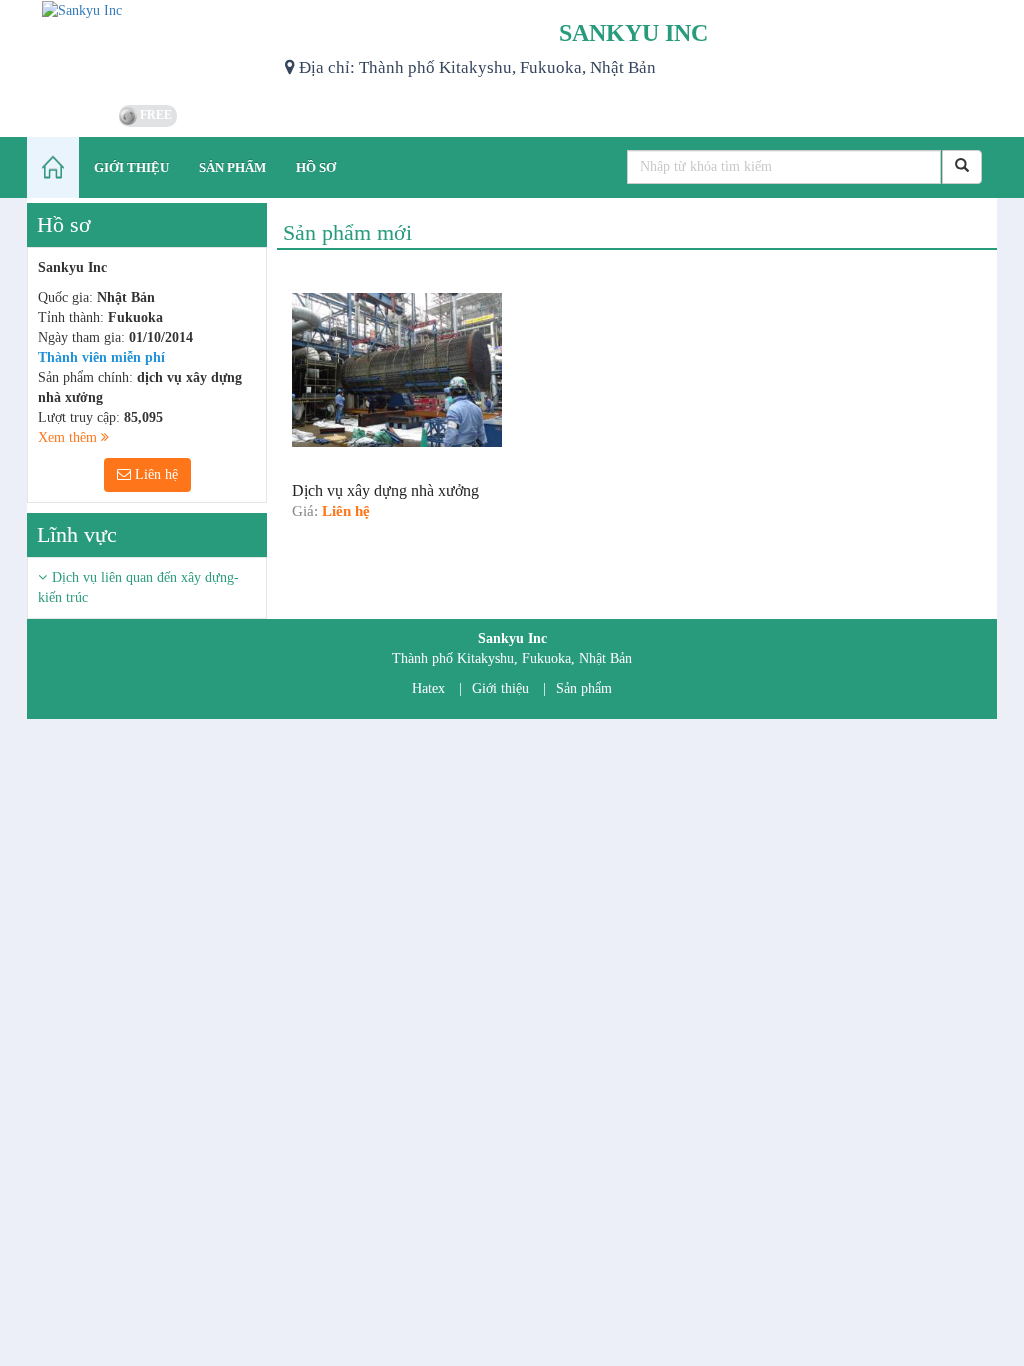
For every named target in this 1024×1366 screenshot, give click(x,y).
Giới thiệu (500, 688)
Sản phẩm (584, 688)
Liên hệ (154, 474)
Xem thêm (69, 437)
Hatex (428, 688)
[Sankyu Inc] (148, 50)
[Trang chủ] (53, 167)
